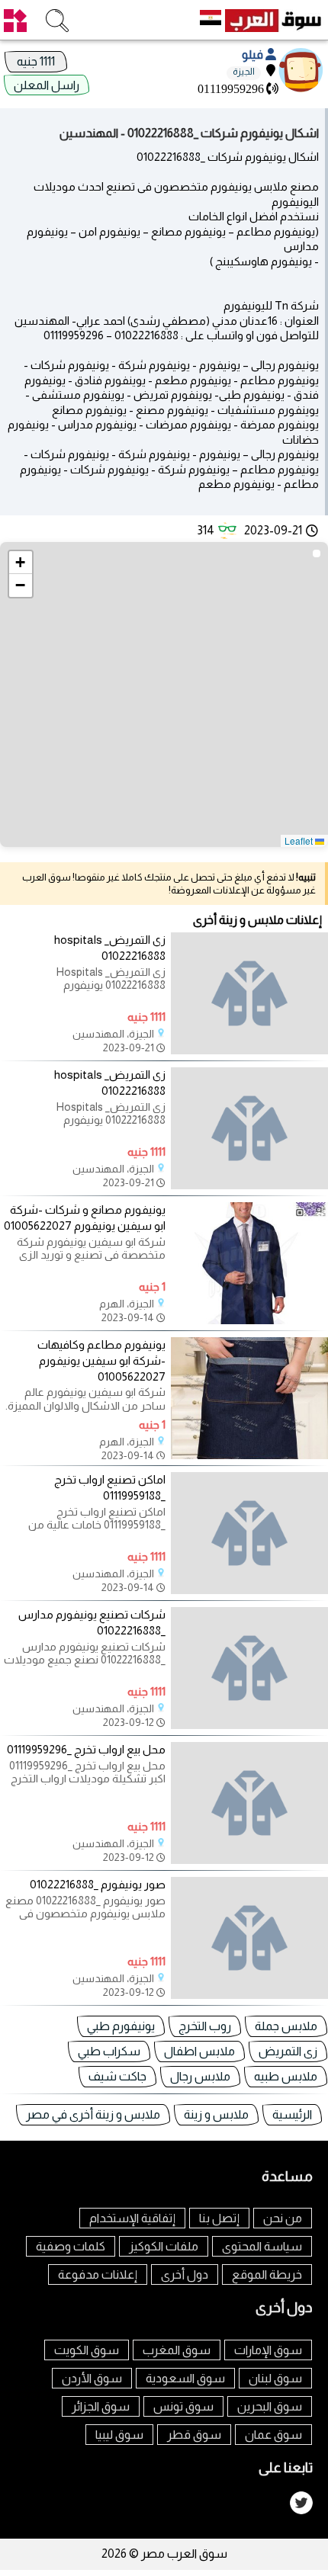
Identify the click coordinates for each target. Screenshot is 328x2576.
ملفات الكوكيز (164, 2246)
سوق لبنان (275, 2378)
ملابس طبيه (286, 2076)
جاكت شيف (117, 2076)
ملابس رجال (200, 2076)
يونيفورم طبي (121, 2026)
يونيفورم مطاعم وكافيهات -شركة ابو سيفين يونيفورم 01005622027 (101, 1360)
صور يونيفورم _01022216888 (98, 1884)
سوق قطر (194, 2435)
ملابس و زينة (216, 2114)
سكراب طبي (109, 2051)
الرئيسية (292, 2114)
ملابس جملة (286, 2026)
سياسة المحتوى (262, 2246)
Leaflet (300, 840)
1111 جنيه (36, 61)
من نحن (283, 2218)
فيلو (254, 55)
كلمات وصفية (71, 2246)
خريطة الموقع (267, 2274)
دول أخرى (185, 2274)
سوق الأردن (92, 2378)
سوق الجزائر (101, 2406)
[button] (21, 563)
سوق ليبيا (119, 2435)
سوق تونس (183, 2406)
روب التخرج (205, 2026)
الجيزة (244, 72)
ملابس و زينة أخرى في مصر (93, 2114)
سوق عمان (273, 2435)
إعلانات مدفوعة (98, 2274)
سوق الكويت (87, 2350)
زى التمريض (288, 2051)
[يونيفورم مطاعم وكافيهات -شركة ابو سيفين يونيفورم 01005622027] (249, 1455)
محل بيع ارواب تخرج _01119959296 (86, 1749)
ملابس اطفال (199, 2051)
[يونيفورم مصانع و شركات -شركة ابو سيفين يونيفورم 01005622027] (249, 1320)
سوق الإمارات (268, 2350)
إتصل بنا (219, 2218)
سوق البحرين (270, 2406)
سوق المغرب (177, 2350)
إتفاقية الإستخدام (132, 2218)
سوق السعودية (185, 2378)
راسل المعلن (47, 85)
